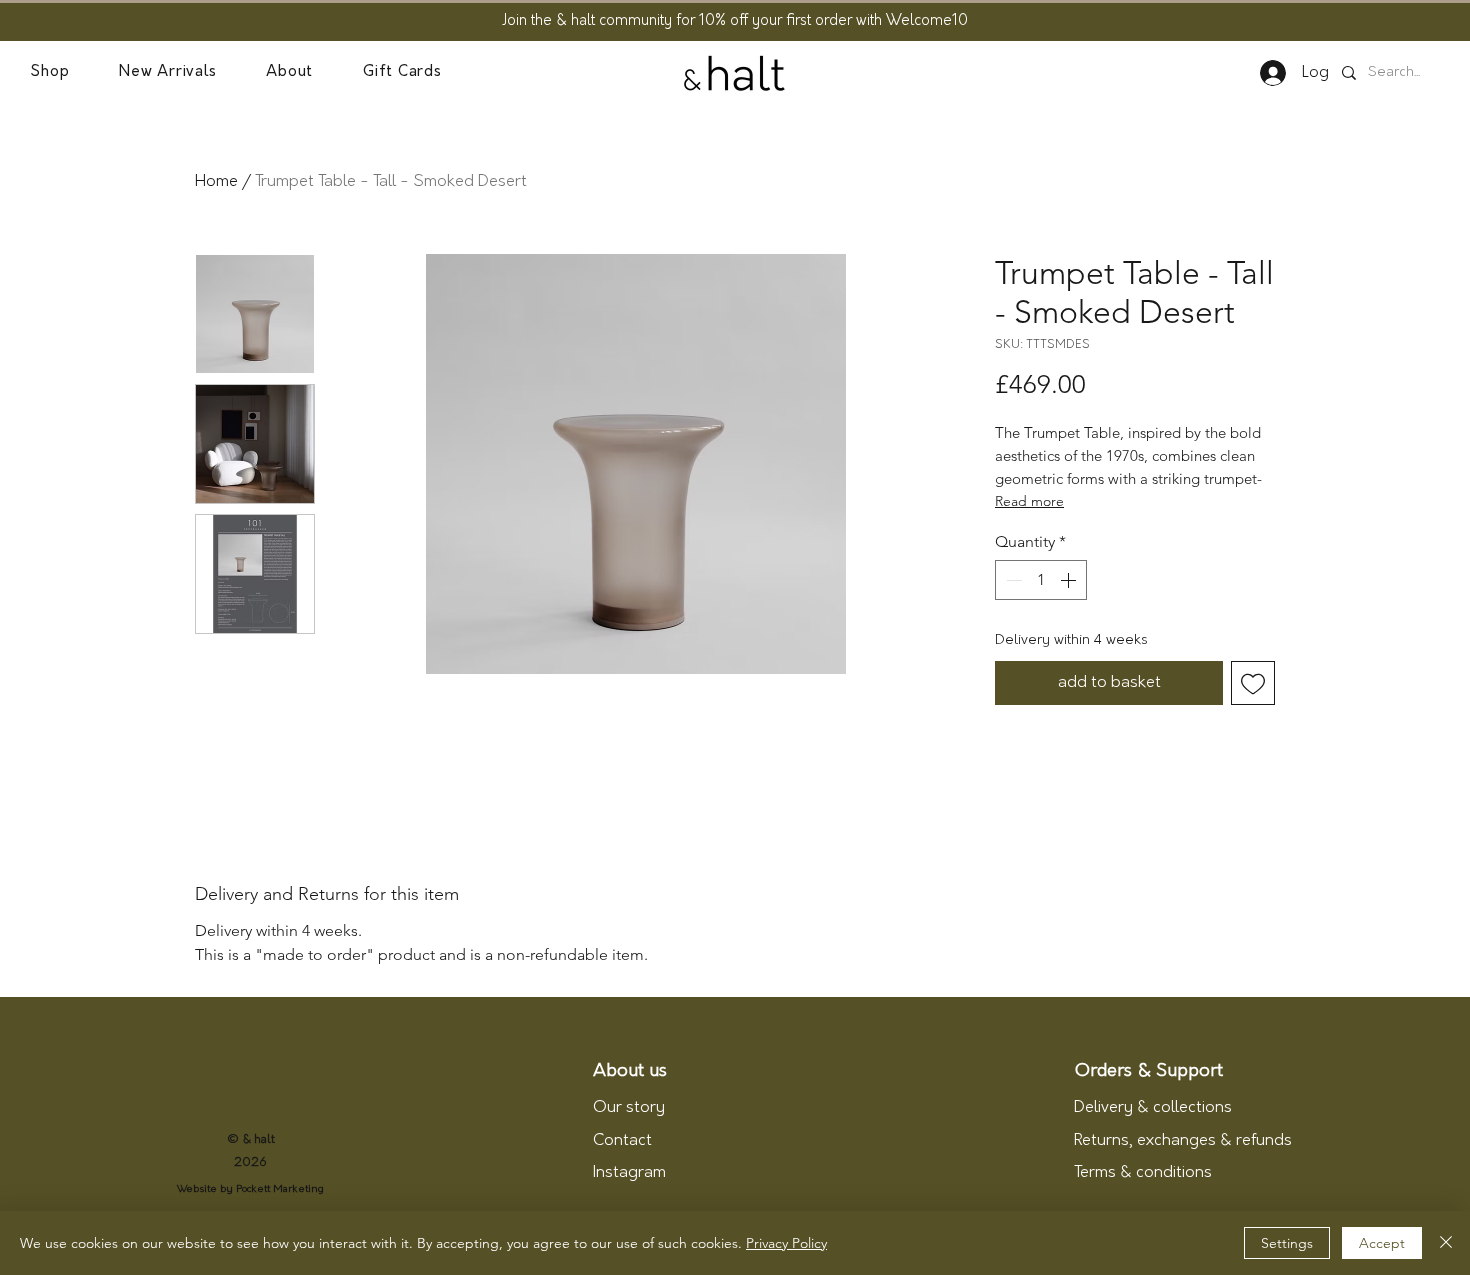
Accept (1382, 1243)
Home (216, 182)
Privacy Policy (786, 1243)
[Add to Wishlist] (1253, 683)
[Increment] (1070, 580)
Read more (1029, 501)
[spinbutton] (1041, 580)
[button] (49, 73)
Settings (1287, 1243)
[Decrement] (1012, 580)
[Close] (1446, 1243)
